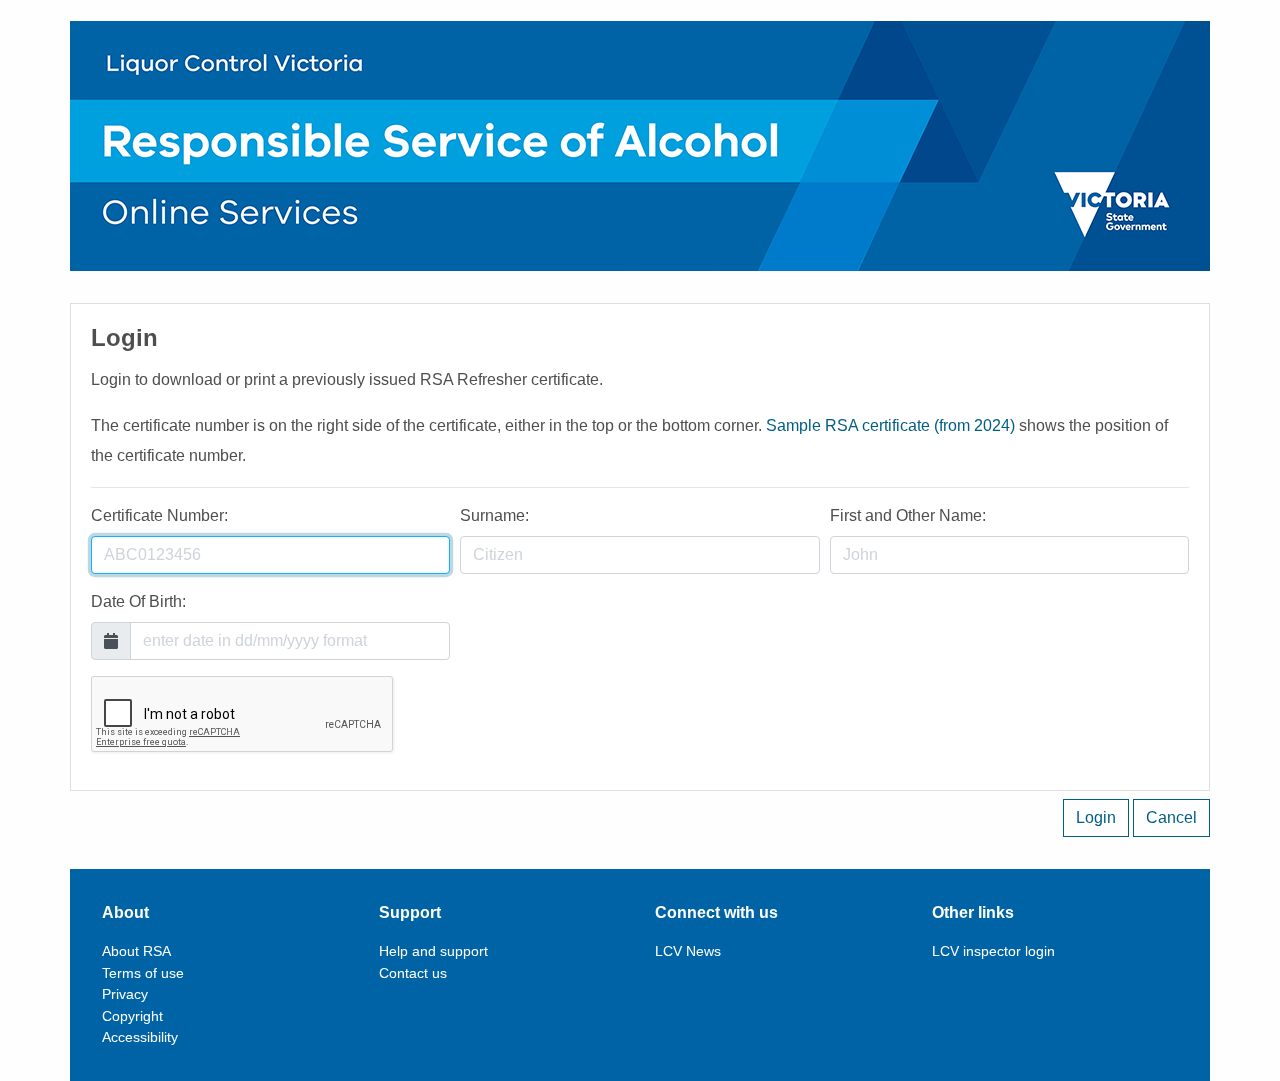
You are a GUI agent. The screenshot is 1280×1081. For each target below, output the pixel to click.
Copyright (132, 1016)
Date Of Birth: (138, 601)
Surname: (494, 515)
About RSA (136, 951)
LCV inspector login (993, 951)
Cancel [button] (1171, 817)
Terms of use (143, 973)
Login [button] (1096, 817)
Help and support (433, 951)
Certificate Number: (159, 515)
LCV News (688, 951)
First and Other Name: (908, 515)
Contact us (413, 973)
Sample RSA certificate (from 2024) (890, 425)
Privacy (125, 994)
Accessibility (140, 1037)
